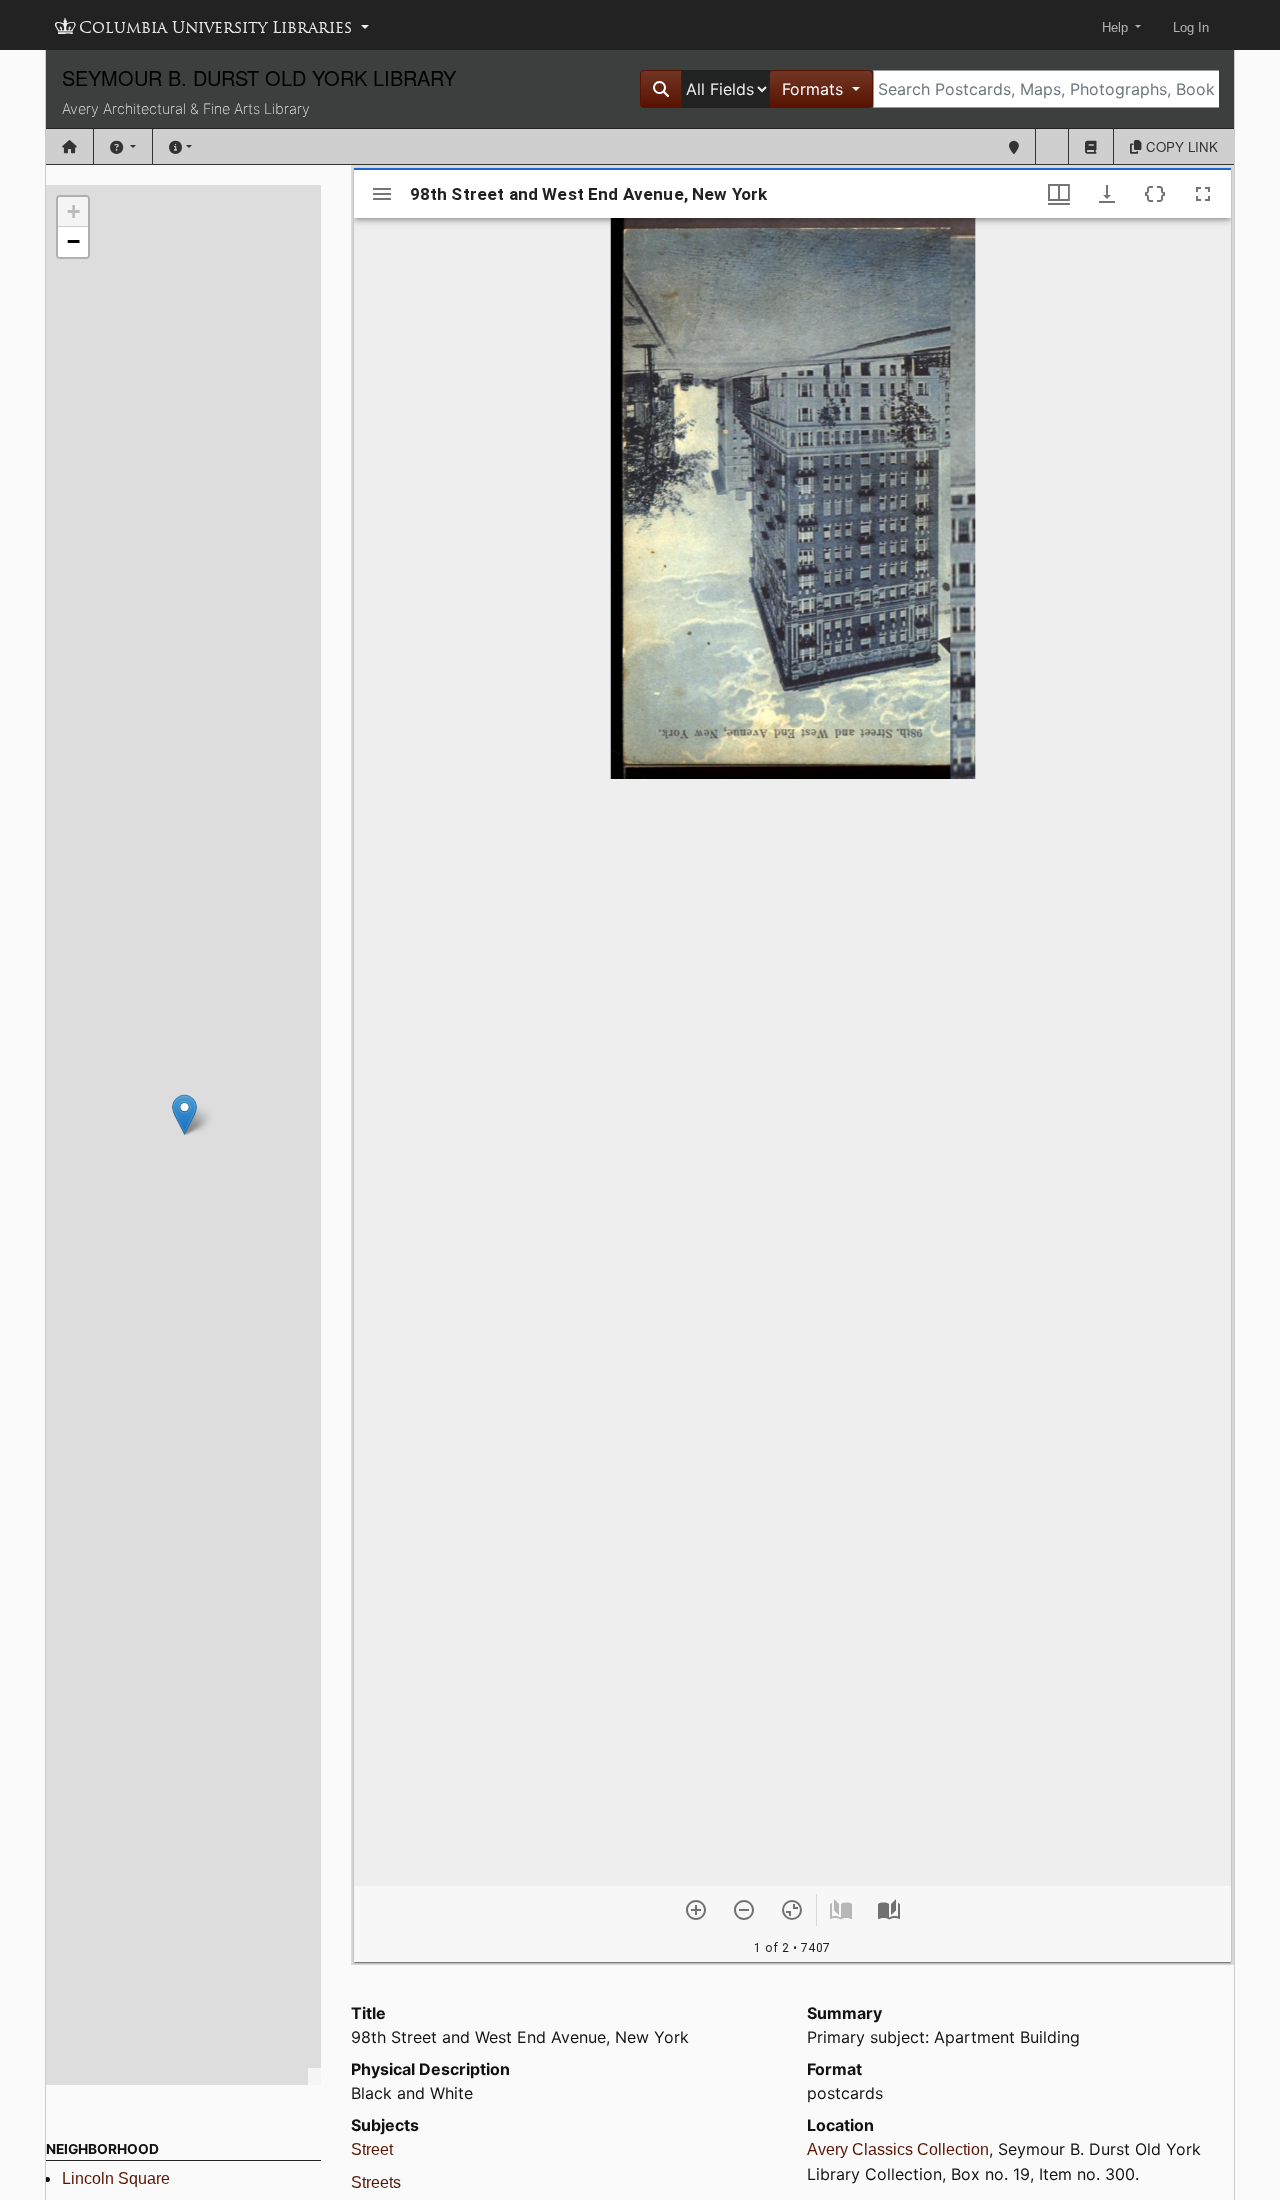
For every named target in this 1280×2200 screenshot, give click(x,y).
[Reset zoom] (792, 1910)
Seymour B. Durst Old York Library (259, 77)
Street (372, 2149)
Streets (376, 2182)
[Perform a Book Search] (1091, 147)
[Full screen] (1203, 194)
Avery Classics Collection (898, 2149)
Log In (1191, 27)
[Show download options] (1107, 194)
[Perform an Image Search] (1052, 147)
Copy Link (1180, 146)
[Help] (123, 147)
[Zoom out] (744, 1910)
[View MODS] (1155, 194)
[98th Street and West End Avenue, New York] (184, 1114)
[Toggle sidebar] (382, 194)
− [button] (73, 241)
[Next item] (889, 1910)
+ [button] (73, 211)
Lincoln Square (116, 2178)
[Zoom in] (696, 1910)
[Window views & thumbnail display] (1059, 194)
